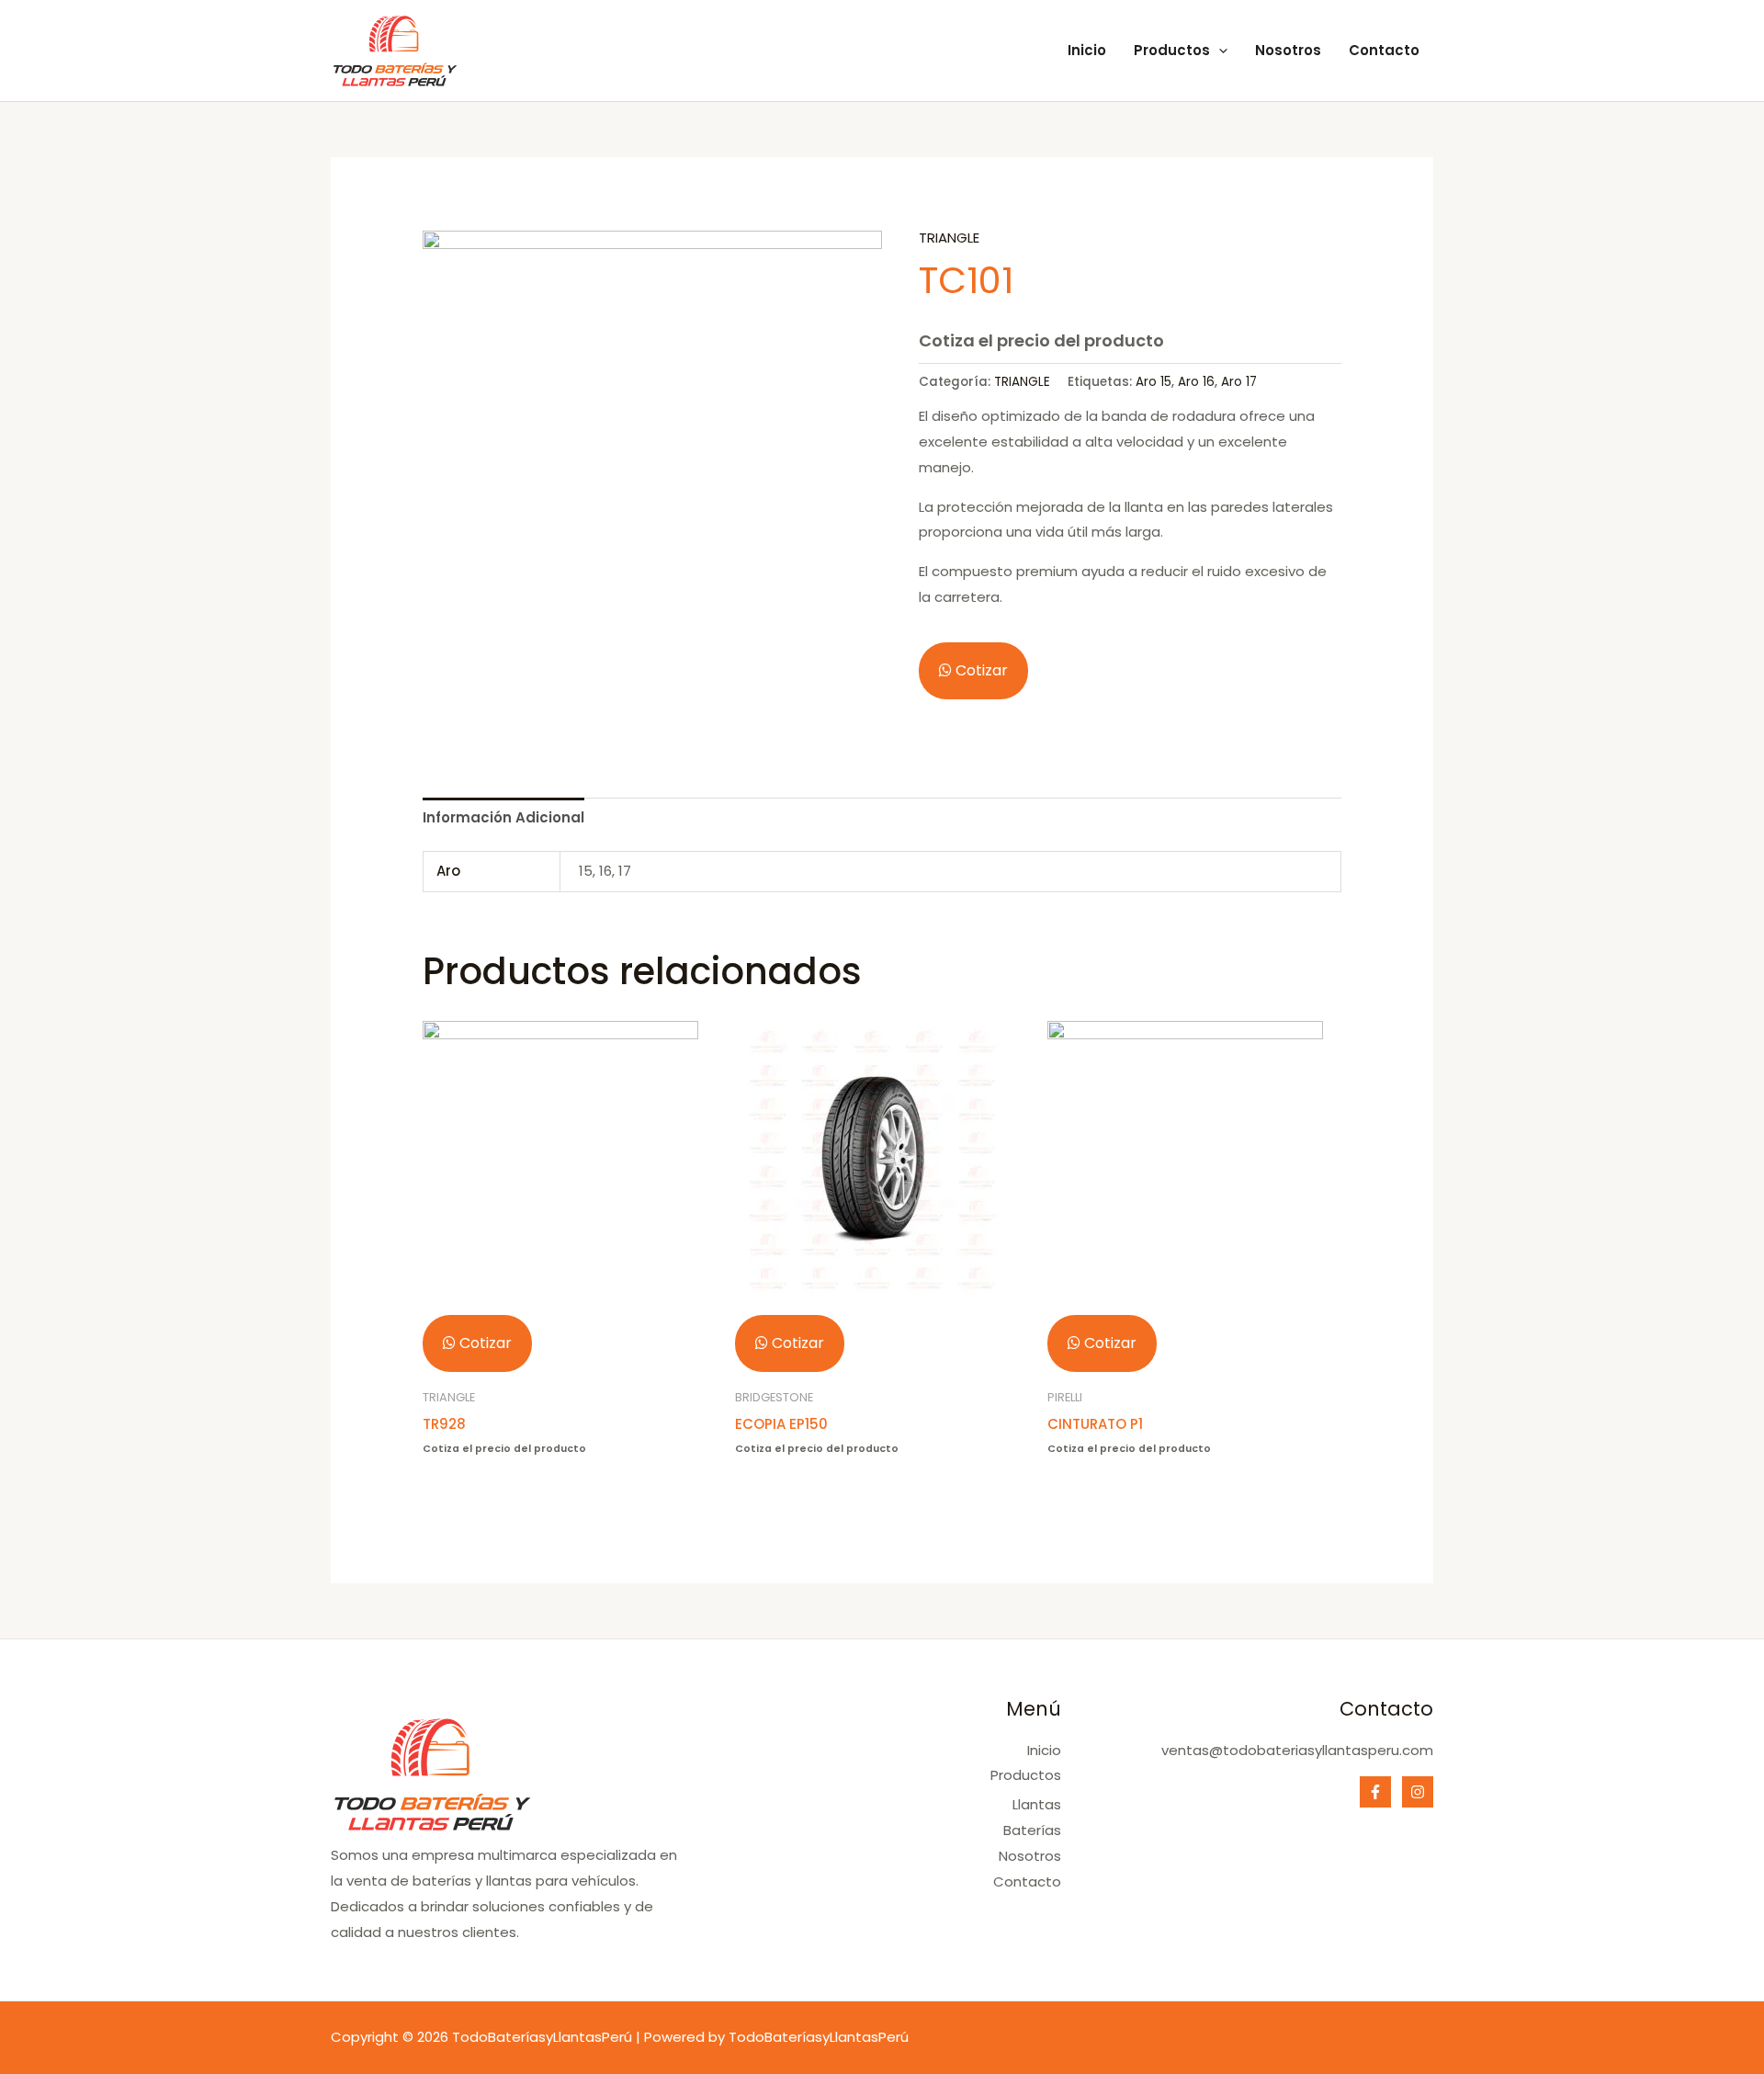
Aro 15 (1153, 382)
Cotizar (980, 670)
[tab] (503, 817)
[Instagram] (1418, 1792)
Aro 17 (1239, 382)
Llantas (1037, 1804)
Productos (1172, 50)
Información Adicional (503, 817)
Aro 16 (1196, 382)
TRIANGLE (949, 238)
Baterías (1032, 1830)
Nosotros (1288, 50)
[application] (1219, 51)
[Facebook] (1375, 1792)
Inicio (1087, 50)
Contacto (1384, 50)
